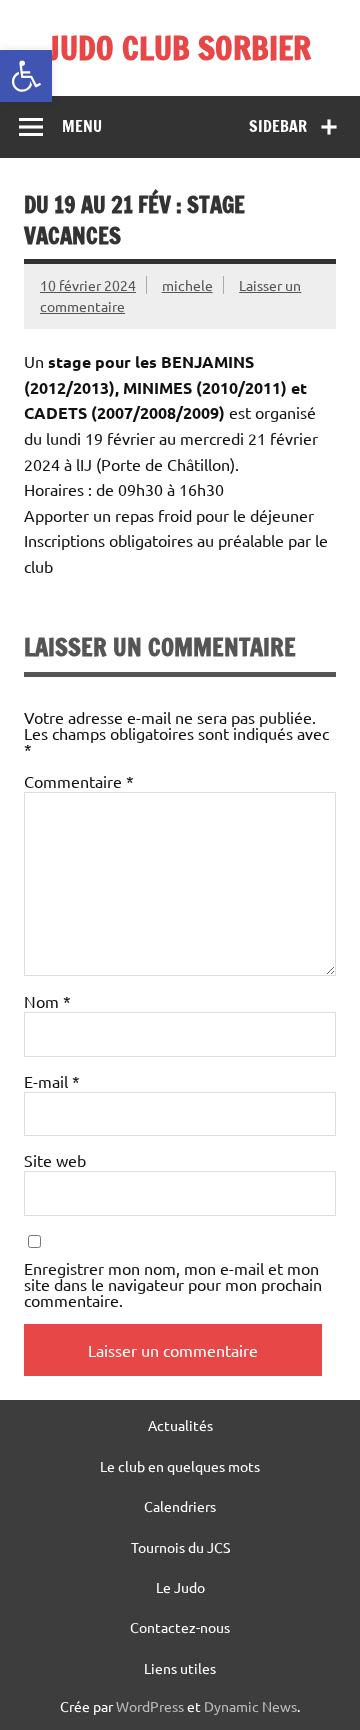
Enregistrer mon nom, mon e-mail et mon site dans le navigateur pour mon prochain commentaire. (173, 1284)
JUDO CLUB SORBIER (180, 48)
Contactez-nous (180, 1627)
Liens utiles (180, 1668)
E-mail (52, 1081)
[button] (26, 76)
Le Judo (180, 1587)
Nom (47, 1001)
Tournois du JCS (180, 1547)
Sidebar (278, 126)
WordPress (150, 1706)
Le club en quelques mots (180, 1466)
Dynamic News (250, 1706)
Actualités (180, 1425)
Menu (82, 126)
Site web (55, 1160)
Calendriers (180, 1506)
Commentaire (79, 781)
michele (187, 285)
